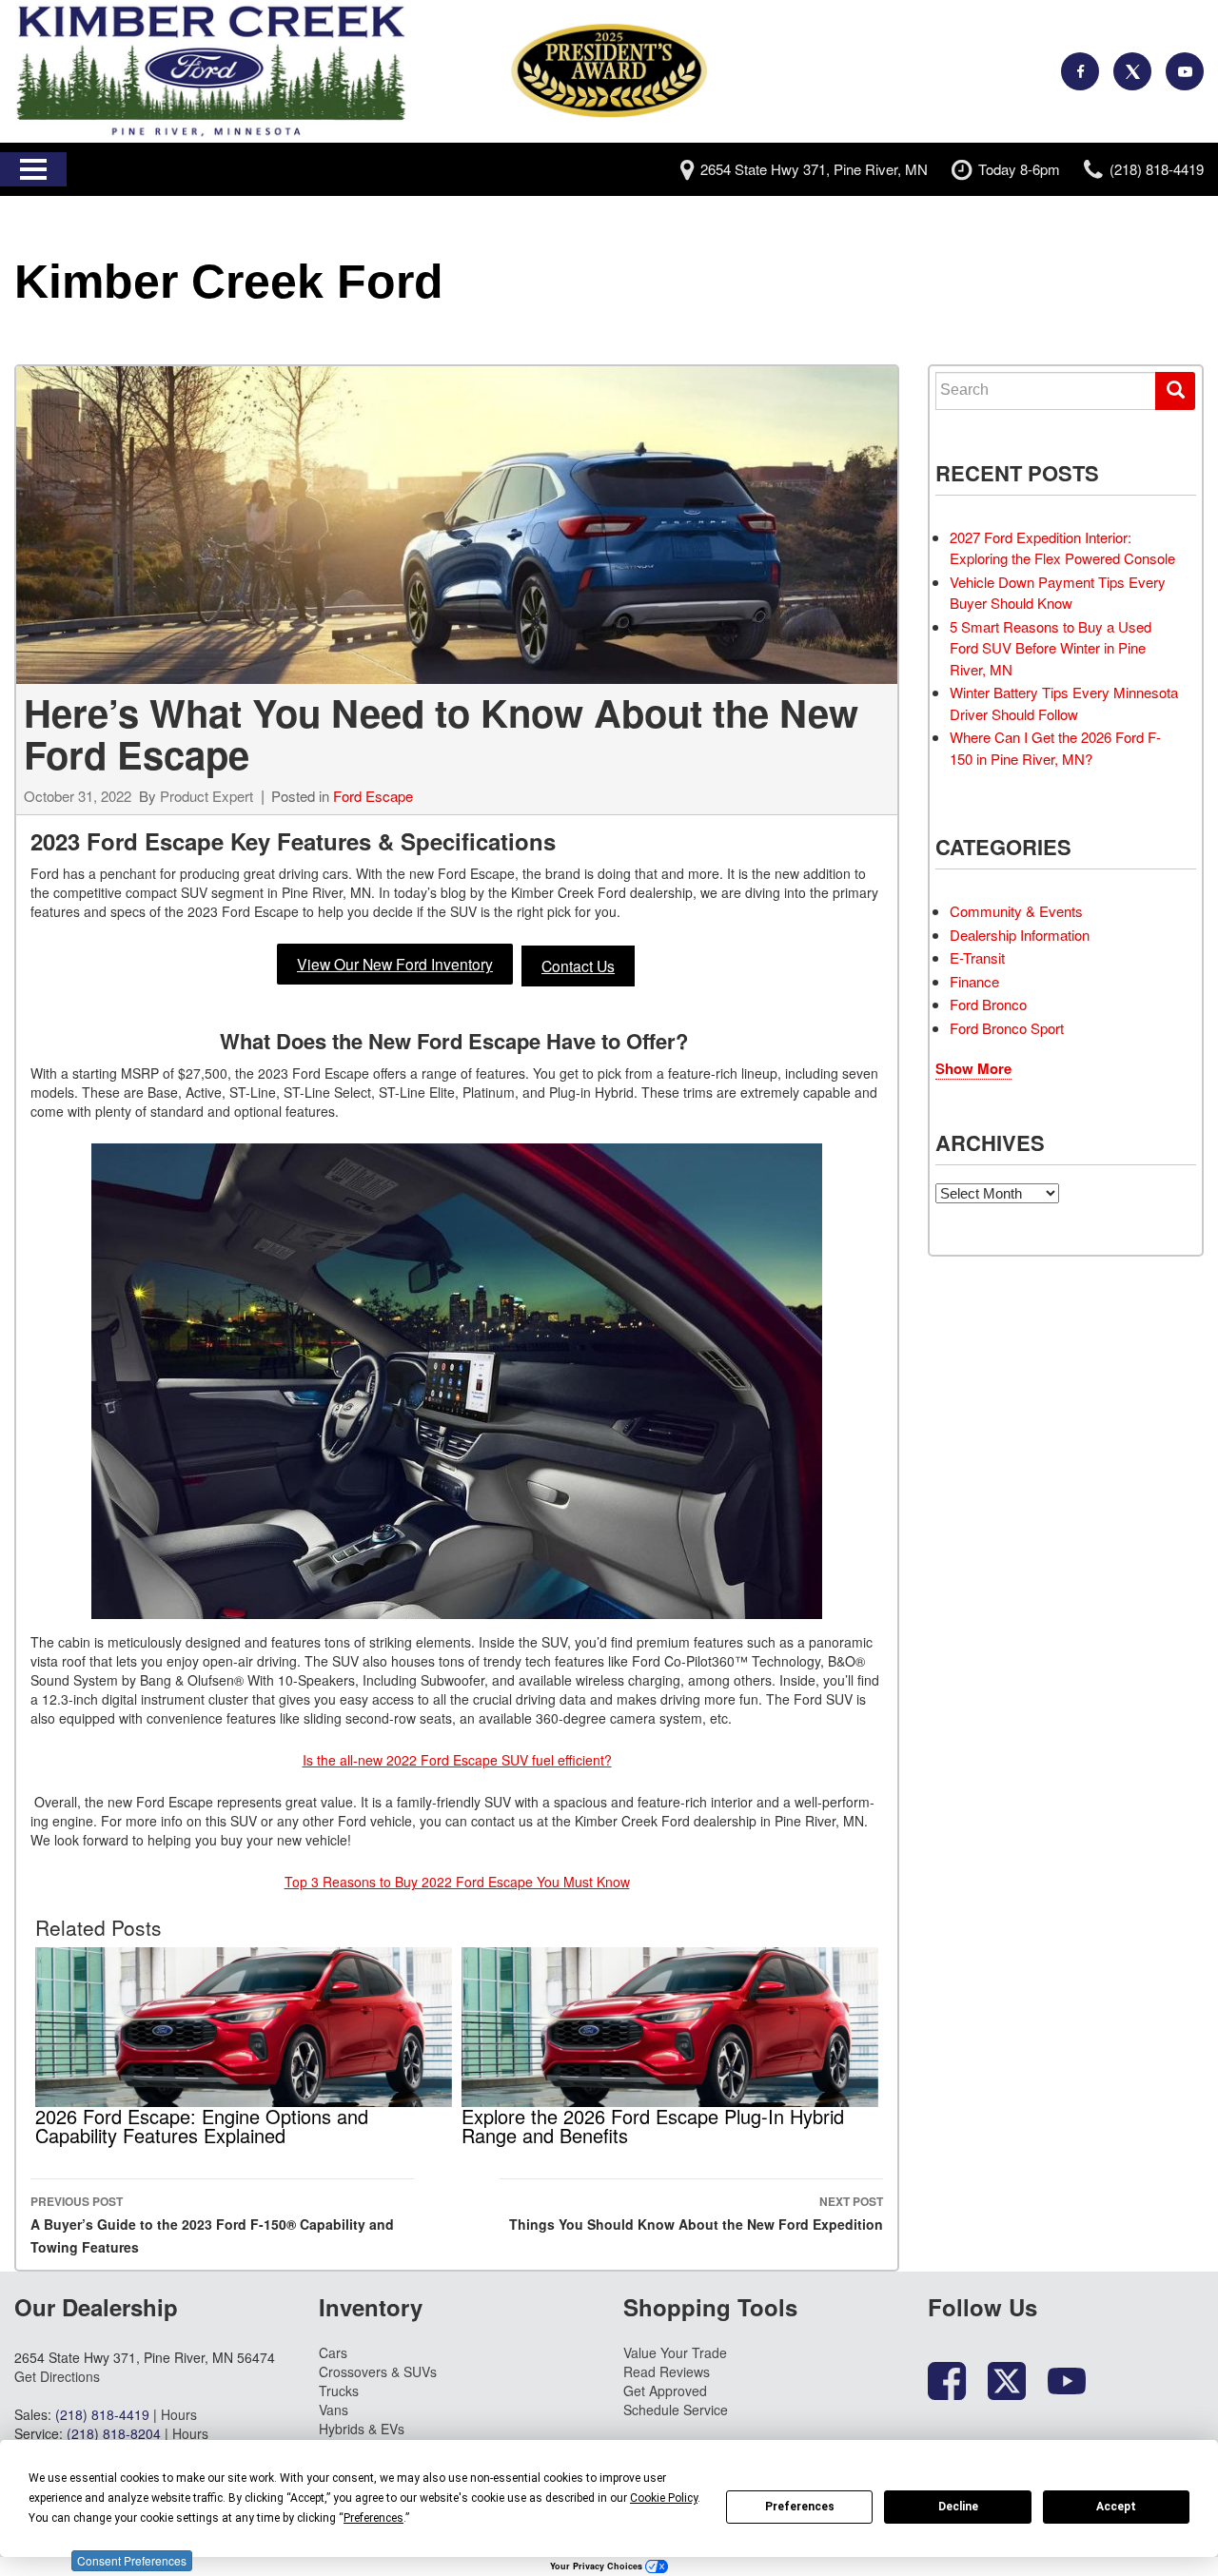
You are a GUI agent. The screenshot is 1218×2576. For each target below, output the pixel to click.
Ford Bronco (988, 1004)
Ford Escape (373, 796)
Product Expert (206, 796)
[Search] (1175, 391)
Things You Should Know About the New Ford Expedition (696, 2213)
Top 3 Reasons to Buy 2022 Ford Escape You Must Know (457, 1882)
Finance (974, 981)
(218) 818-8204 (114, 2433)
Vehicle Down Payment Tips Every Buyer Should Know (1058, 593)
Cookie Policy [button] (664, 2498)
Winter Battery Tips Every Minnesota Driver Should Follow (1064, 703)
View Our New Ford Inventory (395, 964)
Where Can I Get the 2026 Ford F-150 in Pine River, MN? (1055, 748)
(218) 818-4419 (102, 2414)
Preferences (800, 2507)
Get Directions (57, 2376)
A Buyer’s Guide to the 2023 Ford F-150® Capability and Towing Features (212, 2225)
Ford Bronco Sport (1007, 1028)
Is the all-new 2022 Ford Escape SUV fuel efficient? (457, 1760)
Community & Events (1016, 911)
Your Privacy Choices (598, 2566)
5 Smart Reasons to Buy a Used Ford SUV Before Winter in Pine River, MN (1051, 648)
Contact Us (578, 966)
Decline (958, 2507)
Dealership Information (1020, 935)
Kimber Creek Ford (229, 282)
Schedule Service (676, 2410)
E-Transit (977, 957)
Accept (1116, 2507)
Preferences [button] (373, 2518)
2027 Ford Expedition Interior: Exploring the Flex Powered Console (1062, 548)
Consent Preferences (132, 2560)
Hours (179, 2414)
